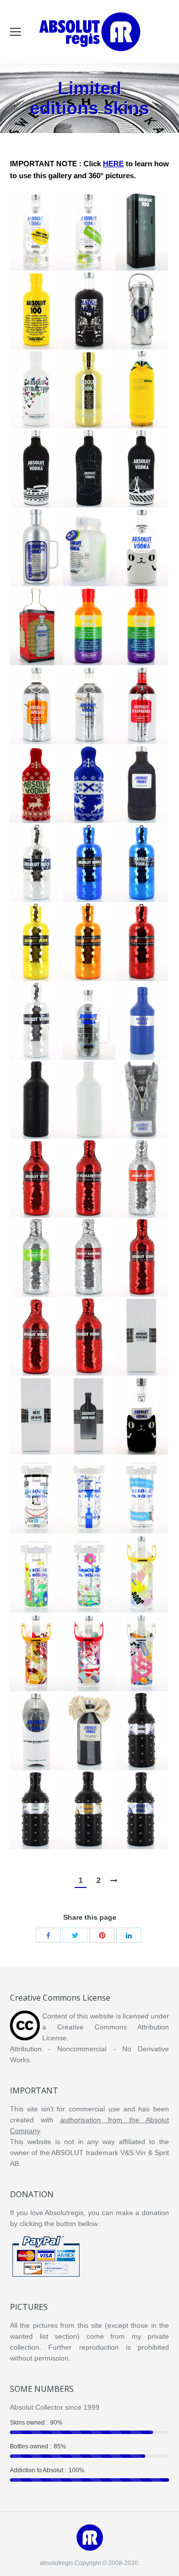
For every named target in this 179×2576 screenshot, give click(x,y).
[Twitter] (75, 1935)
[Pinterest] (102, 1935)
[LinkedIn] (129, 1935)
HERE (113, 164)
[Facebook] (48, 1935)
